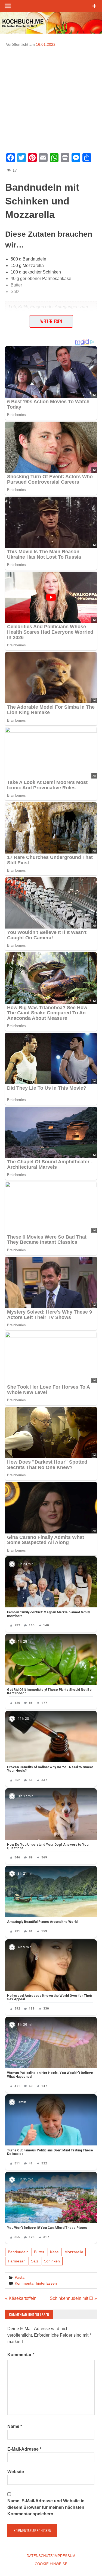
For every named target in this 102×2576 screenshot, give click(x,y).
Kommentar (21, 2355)
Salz (35, 2261)
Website (16, 2472)
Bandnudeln (18, 2252)
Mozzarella (74, 2252)
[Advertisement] (51, 98)
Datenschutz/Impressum (51, 2556)
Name (15, 2426)
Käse (54, 2252)
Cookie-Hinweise (51, 2564)
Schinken (52, 2261)
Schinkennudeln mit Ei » (73, 2298)
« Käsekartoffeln (21, 2298)
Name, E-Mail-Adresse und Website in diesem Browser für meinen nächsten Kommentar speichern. (46, 2507)
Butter (39, 2252)
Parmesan (17, 2261)
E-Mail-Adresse (24, 2449)
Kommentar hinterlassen (36, 2283)
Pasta (20, 2277)
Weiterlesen (51, 321)
